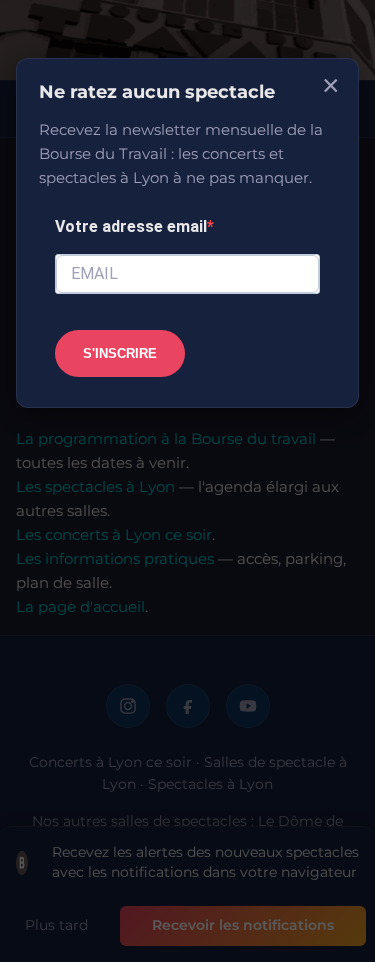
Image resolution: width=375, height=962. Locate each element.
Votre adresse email (131, 226)
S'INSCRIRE (120, 353)
